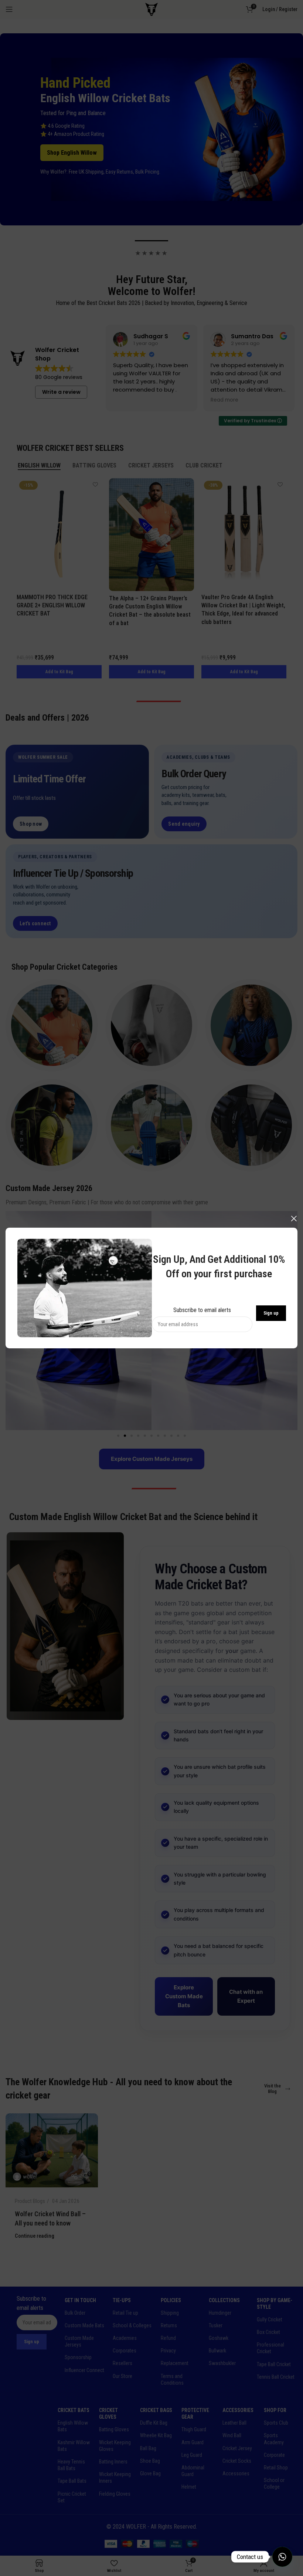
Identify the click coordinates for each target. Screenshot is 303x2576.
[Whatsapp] (282, 2557)
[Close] (294, 1218)
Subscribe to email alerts (202, 1310)
